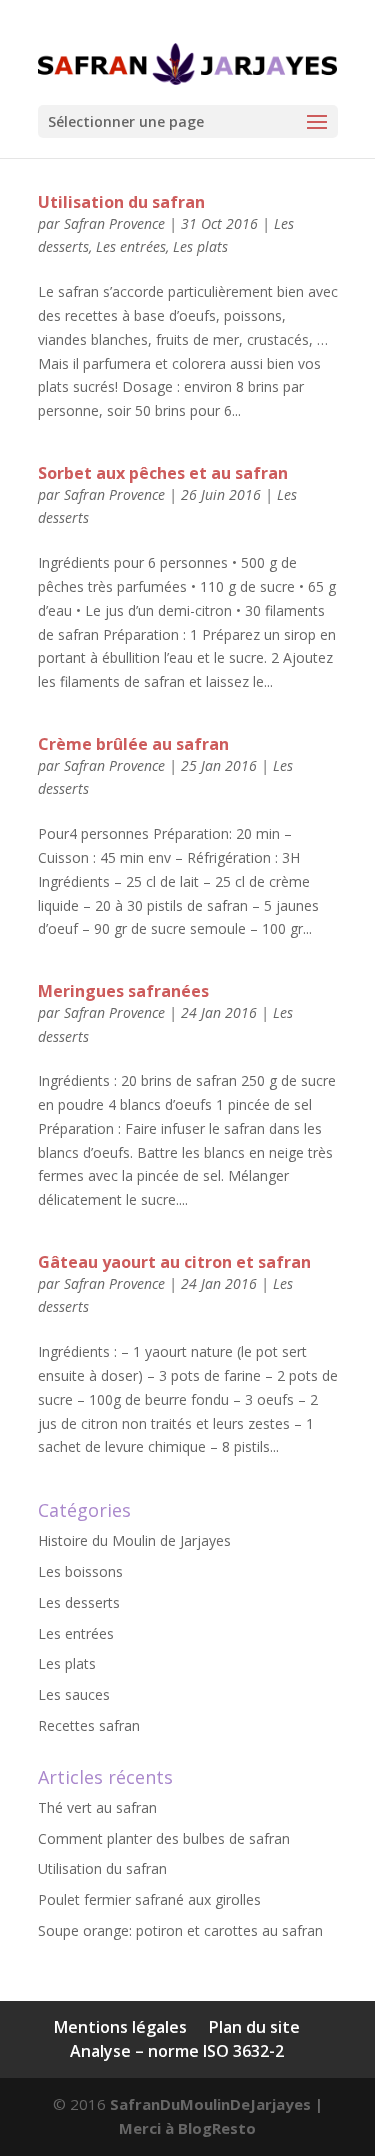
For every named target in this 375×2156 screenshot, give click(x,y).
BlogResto (217, 2128)
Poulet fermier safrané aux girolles (149, 1899)
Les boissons (80, 1571)
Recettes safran (89, 1725)
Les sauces (74, 1694)
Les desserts (79, 1602)
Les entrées (131, 246)
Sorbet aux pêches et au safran (163, 473)
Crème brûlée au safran (133, 744)
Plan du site (254, 2027)
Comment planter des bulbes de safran (164, 1838)
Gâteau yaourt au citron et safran (174, 1262)
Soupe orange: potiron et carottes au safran (180, 1930)
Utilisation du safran (121, 202)
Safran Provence (114, 223)
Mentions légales (120, 2027)
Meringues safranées (123, 991)
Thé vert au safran (97, 1807)
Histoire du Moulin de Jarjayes (134, 1540)
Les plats (200, 246)
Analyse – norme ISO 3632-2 (177, 2051)
